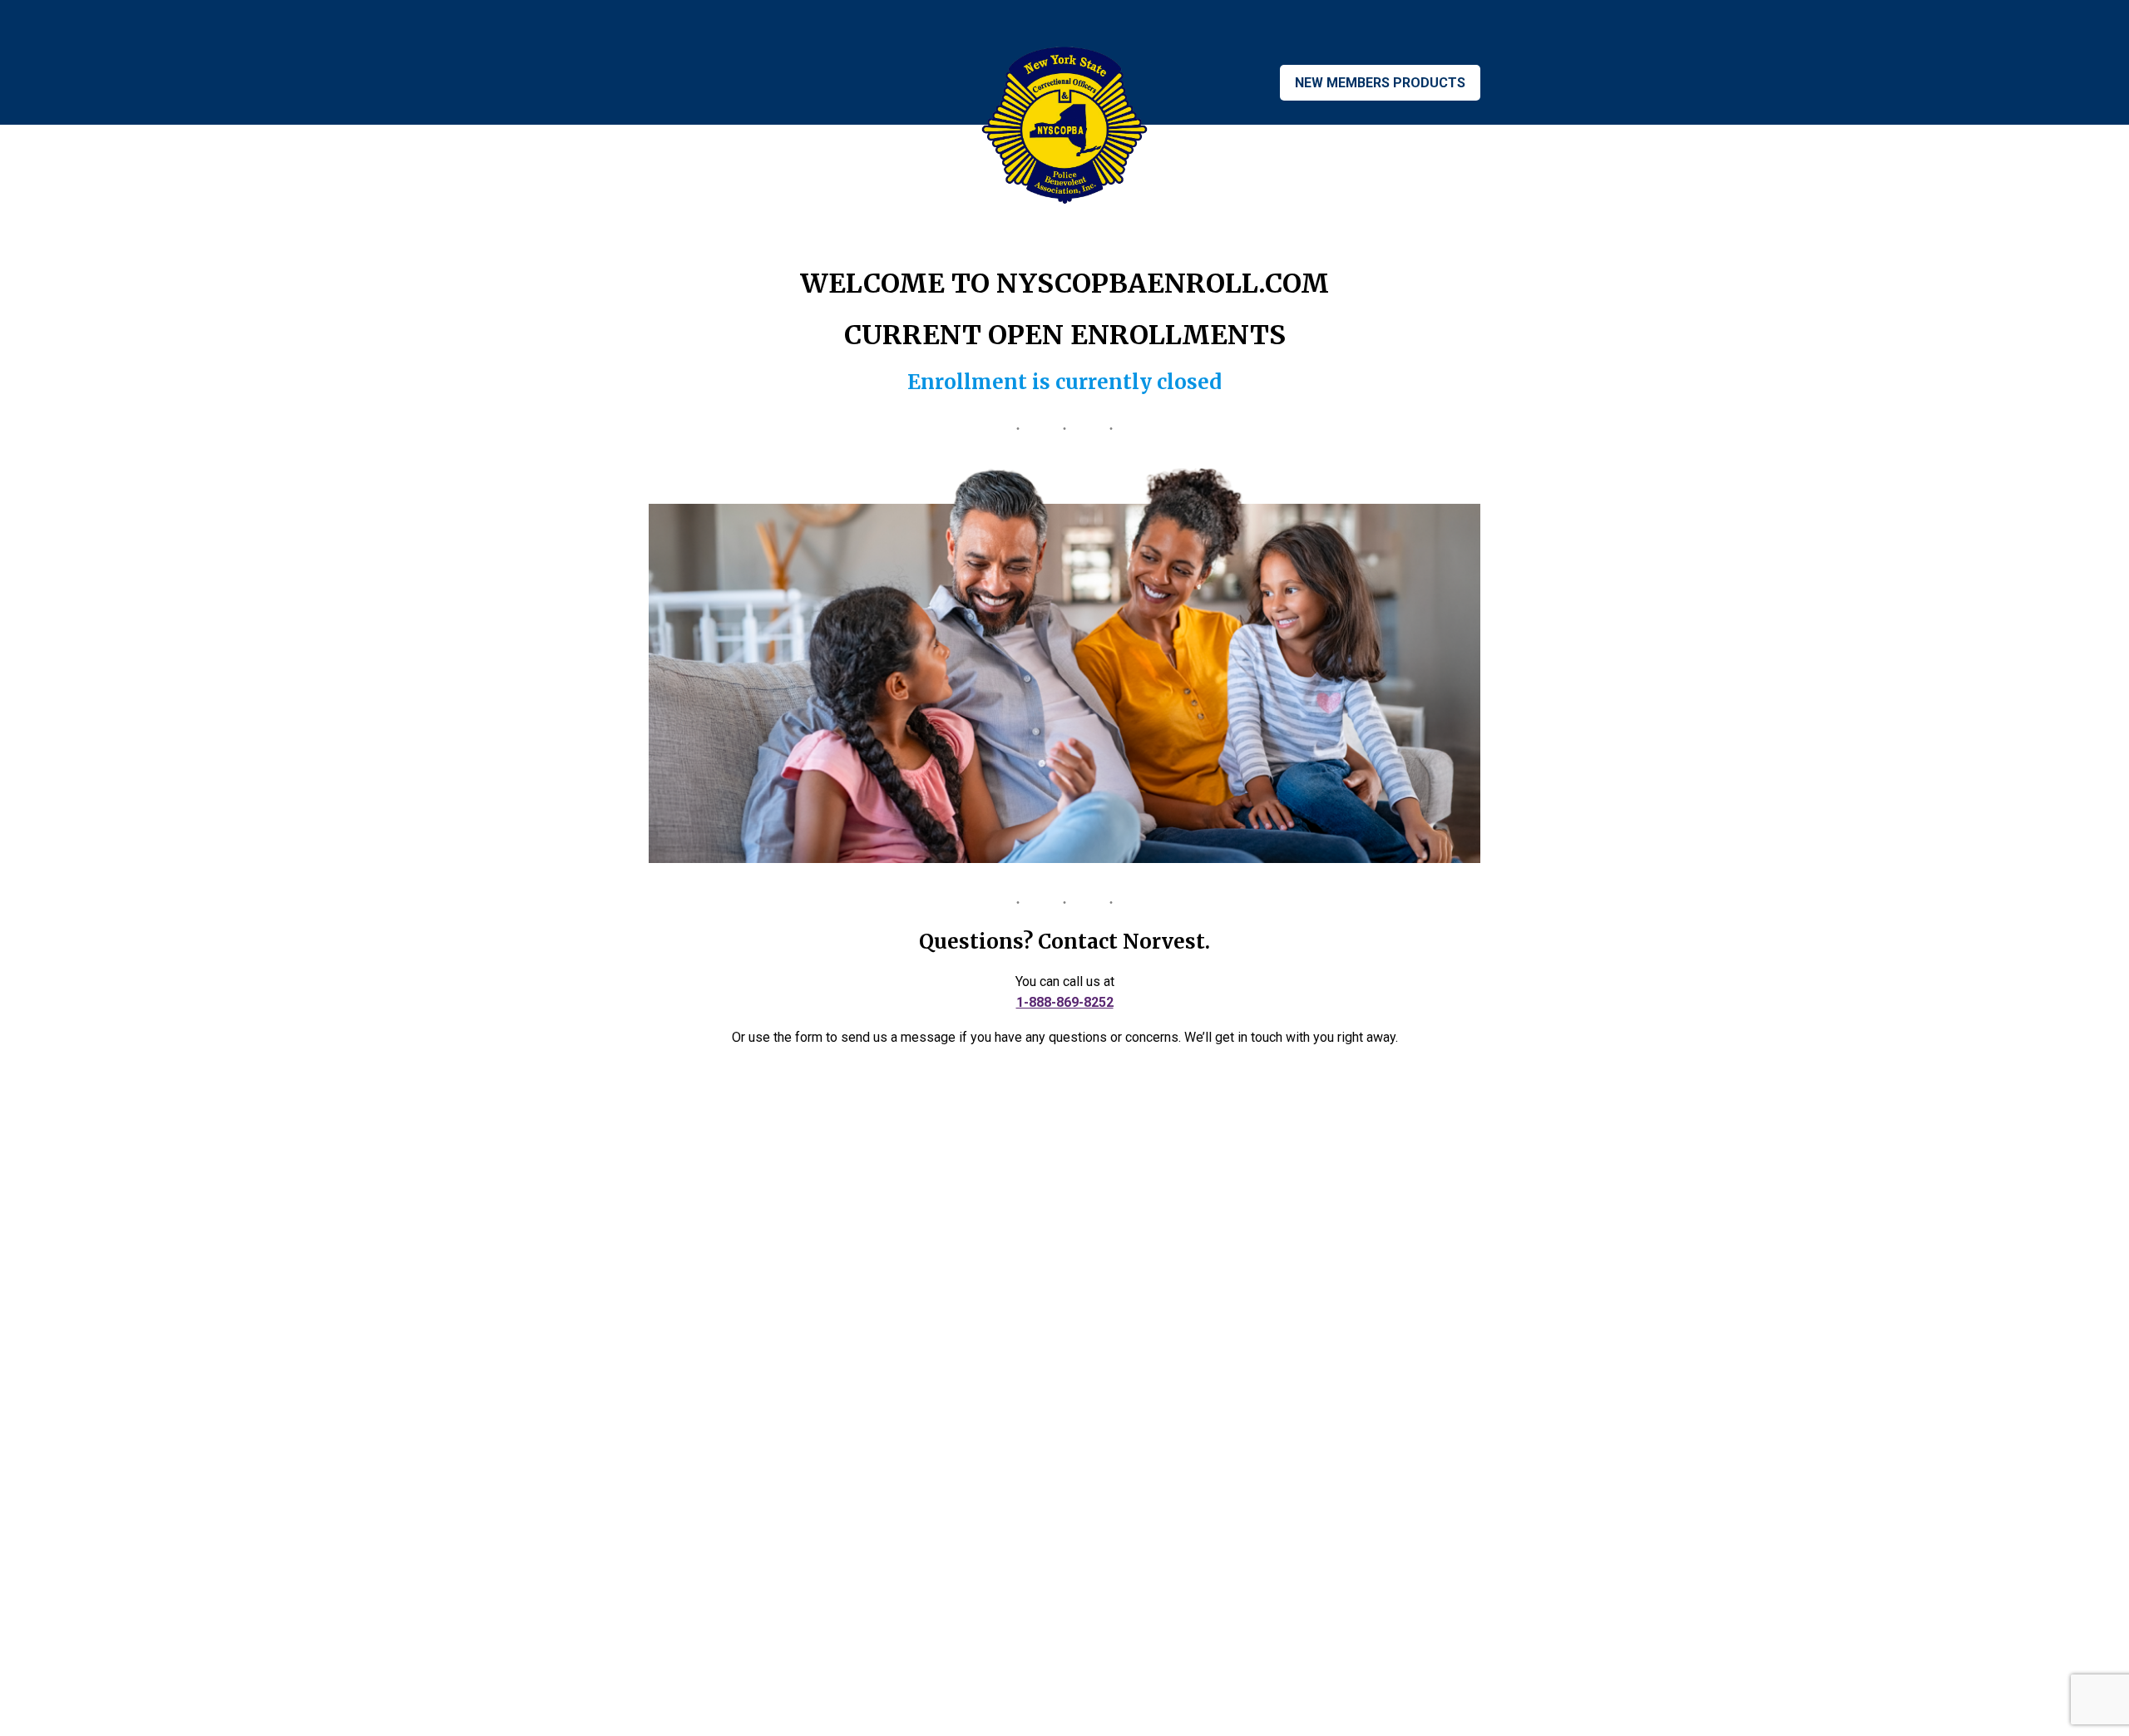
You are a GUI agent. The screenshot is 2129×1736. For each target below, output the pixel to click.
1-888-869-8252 (1065, 1002)
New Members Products (1380, 83)
